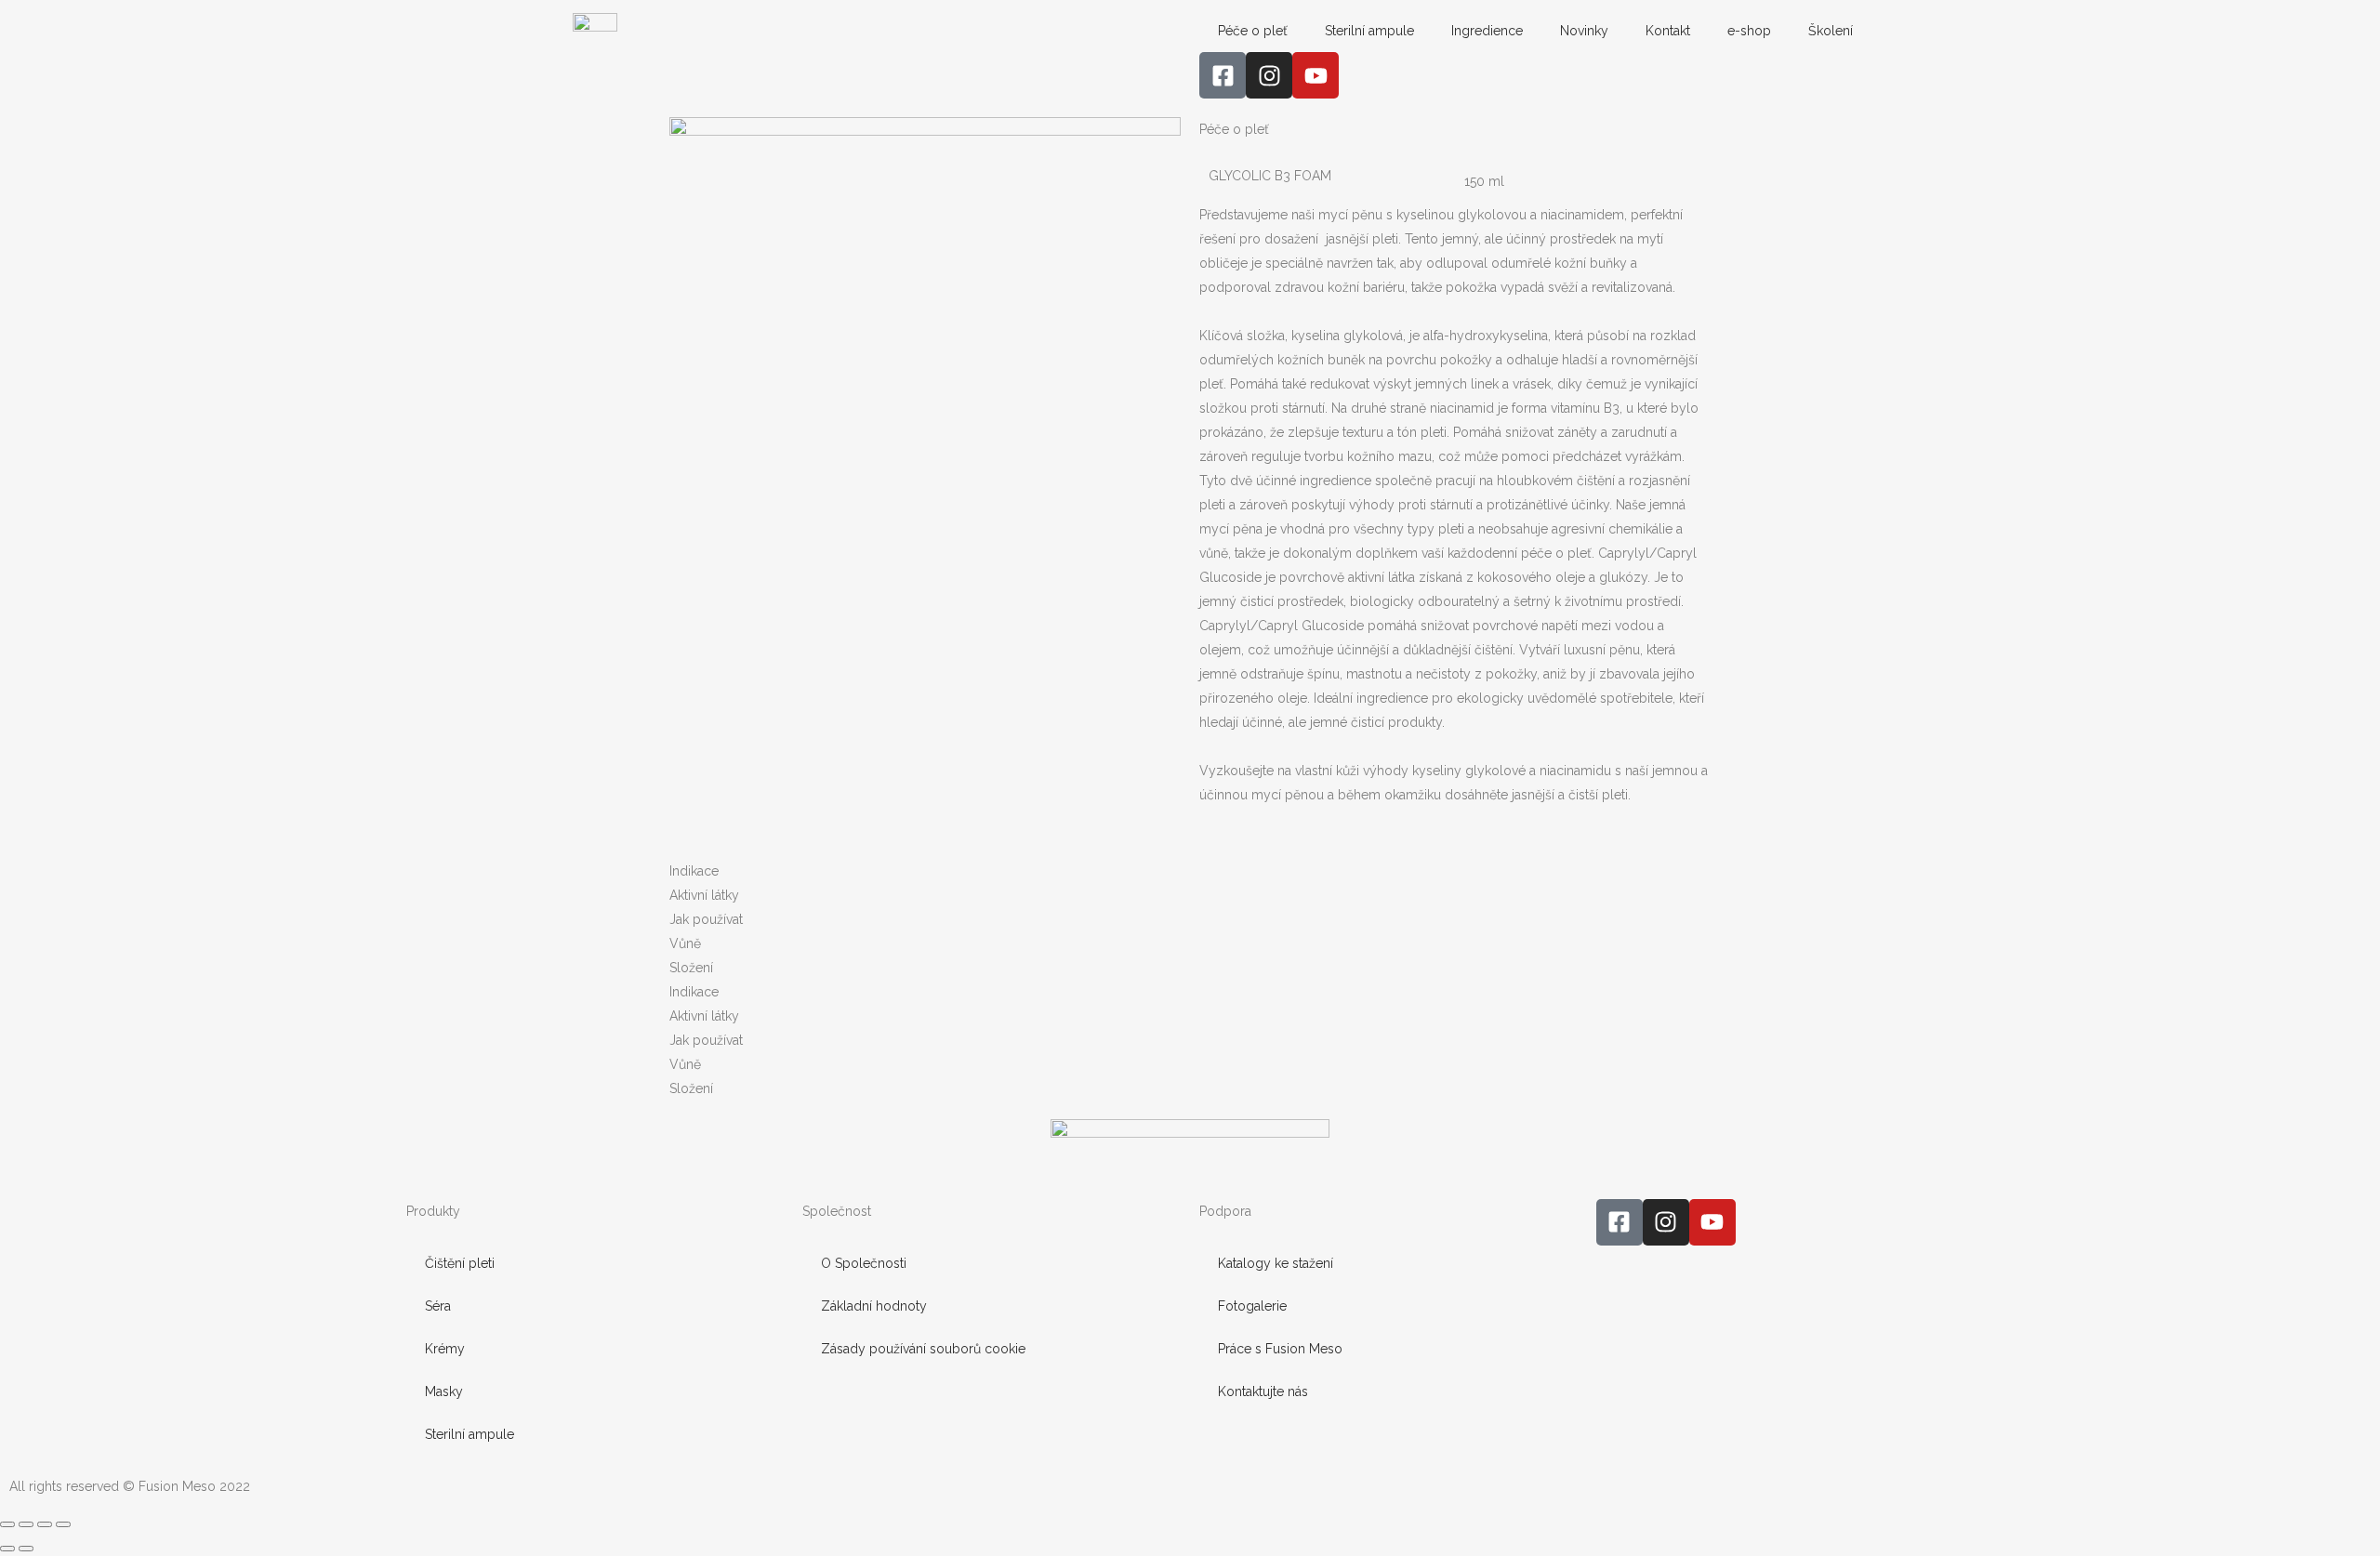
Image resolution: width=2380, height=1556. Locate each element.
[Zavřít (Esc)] (63, 1524)
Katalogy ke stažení (1276, 1263)
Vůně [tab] (685, 943)
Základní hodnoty (874, 1306)
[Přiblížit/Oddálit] (7, 1524)
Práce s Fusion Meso (1280, 1349)
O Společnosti (864, 1263)
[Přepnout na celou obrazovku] (26, 1524)
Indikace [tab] (694, 871)
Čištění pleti (460, 1263)
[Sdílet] (45, 1524)
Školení (1831, 31)
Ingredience (1487, 31)
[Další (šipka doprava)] (26, 1549)
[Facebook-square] (1223, 75)
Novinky (1584, 31)
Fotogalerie (1252, 1306)
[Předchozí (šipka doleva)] (7, 1549)
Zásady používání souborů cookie (923, 1349)
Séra (438, 1306)
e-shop (1749, 31)
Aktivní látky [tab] (704, 895)
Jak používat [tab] (706, 919)
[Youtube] (1316, 75)
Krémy (445, 1349)
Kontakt (1668, 31)
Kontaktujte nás (1263, 1391)
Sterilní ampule (1369, 31)
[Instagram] (1269, 75)
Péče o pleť (1253, 31)
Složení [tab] (691, 968)
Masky (444, 1391)
